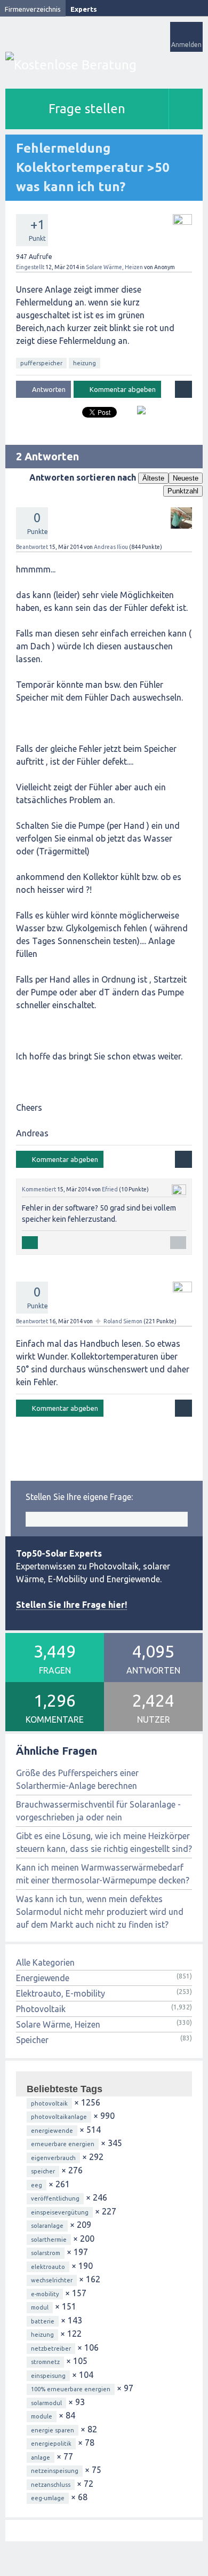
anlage (41, 2457)
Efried (110, 1189)
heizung (85, 363)
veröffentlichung (55, 2198)
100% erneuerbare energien (71, 2389)
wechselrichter (52, 2280)
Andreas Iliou (111, 547)
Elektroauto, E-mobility (61, 1993)
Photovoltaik (41, 2009)
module (42, 2416)
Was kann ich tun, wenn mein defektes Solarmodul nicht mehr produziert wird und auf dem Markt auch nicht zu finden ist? (100, 1912)
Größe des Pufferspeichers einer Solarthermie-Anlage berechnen (77, 1779)
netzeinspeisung (55, 2471)
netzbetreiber (51, 2349)
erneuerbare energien (63, 2144)
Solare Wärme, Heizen (114, 267)
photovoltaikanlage (59, 2117)
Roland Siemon (123, 1321)
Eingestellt (30, 267)
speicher (43, 2171)
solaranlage (47, 2226)
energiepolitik (51, 2444)
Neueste (186, 478)
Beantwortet (32, 547)
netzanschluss (51, 2485)
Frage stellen (87, 109)
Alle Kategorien (45, 1962)
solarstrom (46, 2253)
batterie (43, 2321)
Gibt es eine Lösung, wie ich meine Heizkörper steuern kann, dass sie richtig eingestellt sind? (104, 1842)
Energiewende (43, 1978)
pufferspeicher (41, 363)
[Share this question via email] (137, 414)
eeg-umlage (48, 2498)
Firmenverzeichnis (33, 9)
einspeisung (48, 2376)
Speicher (32, 2040)
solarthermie (49, 2240)
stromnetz (45, 2362)
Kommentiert (39, 1189)
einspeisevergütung (60, 2212)
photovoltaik (49, 2103)
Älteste (153, 478)
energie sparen (53, 2430)
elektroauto (48, 2267)
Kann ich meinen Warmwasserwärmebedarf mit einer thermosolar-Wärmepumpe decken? (103, 1874)
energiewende (52, 2131)
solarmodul (46, 2403)
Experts (84, 9)
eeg (37, 2185)
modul (40, 2307)
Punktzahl (183, 491)
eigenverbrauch (53, 2158)
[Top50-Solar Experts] (104, 65)
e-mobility (45, 2294)
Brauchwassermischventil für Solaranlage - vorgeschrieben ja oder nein (98, 1811)
